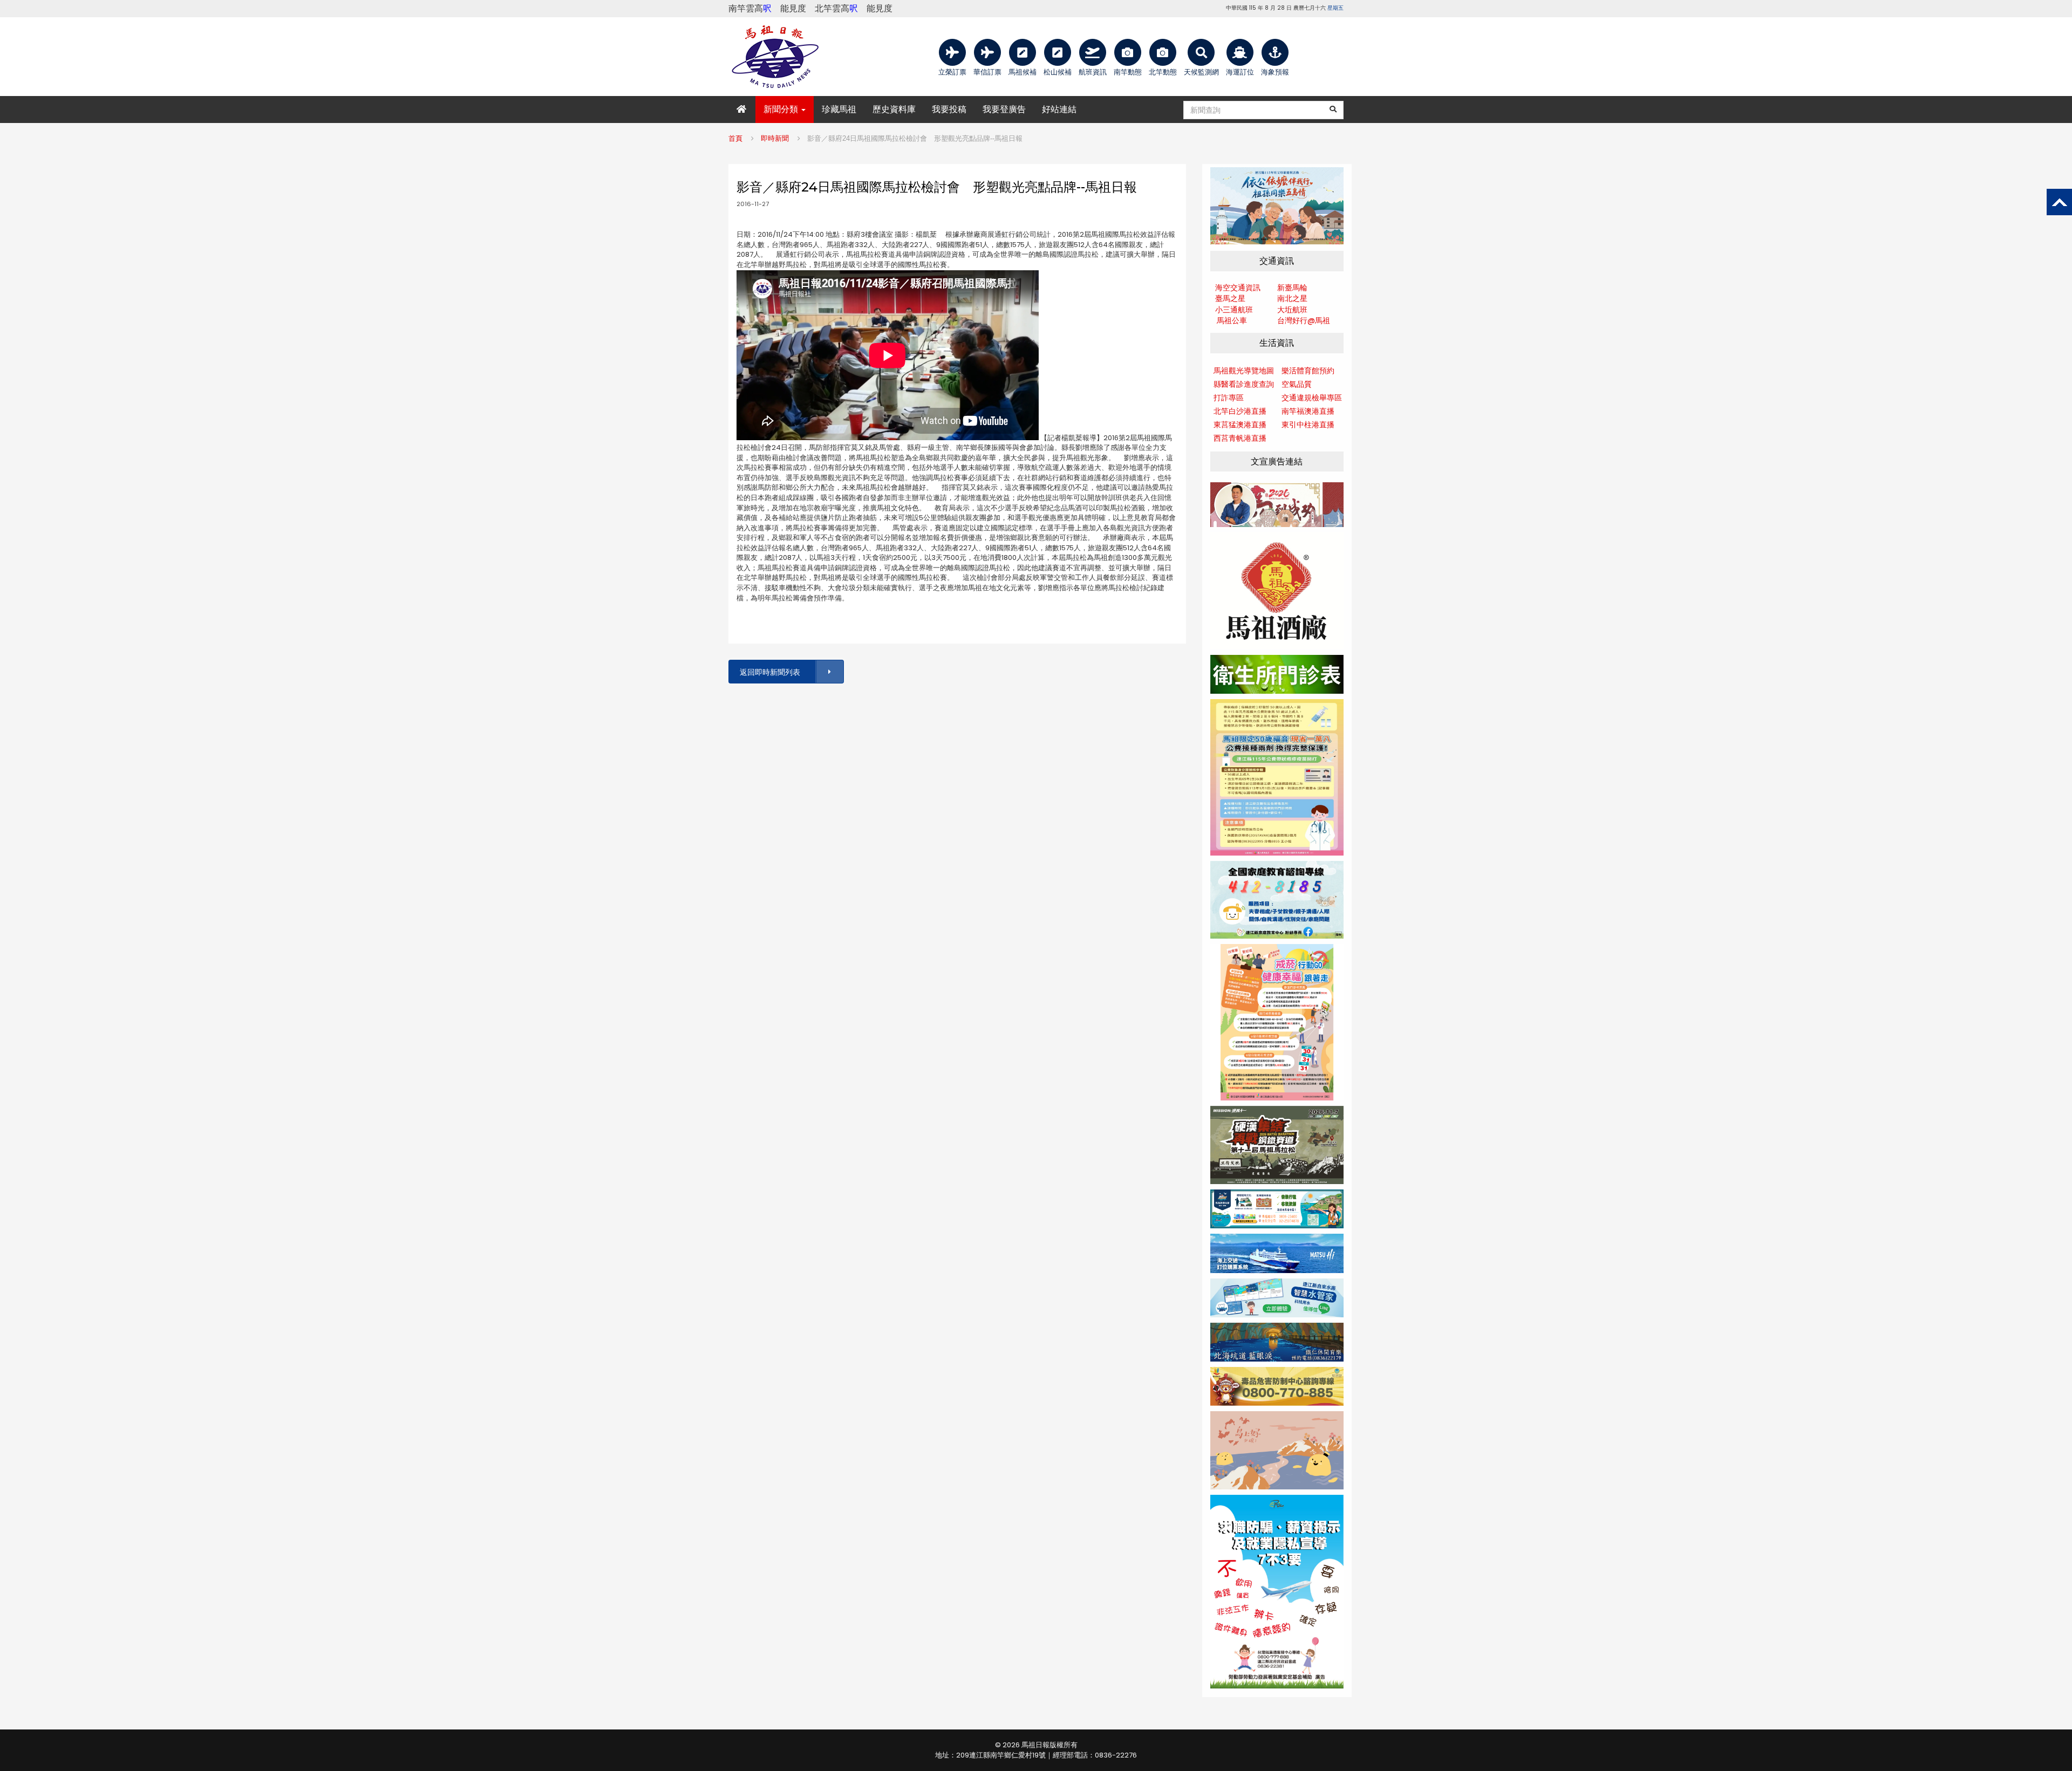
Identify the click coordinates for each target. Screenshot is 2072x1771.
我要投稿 (949, 109)
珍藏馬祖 (839, 109)
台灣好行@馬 (1300, 320)
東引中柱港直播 (1308, 425)
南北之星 (1292, 298)
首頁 (735, 138)
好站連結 (1059, 109)
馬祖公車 (1232, 320)
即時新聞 (775, 138)
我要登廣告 (1004, 109)
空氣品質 (1297, 384)
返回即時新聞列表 (770, 672)
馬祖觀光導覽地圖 (1244, 371)
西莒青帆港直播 (1240, 438)
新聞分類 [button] (782, 109)
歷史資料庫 (894, 109)
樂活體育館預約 (1308, 371)
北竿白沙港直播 (1240, 411)
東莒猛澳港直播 (1240, 425)
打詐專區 (1229, 398)
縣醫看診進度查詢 (1244, 384)
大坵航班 (1292, 310)
